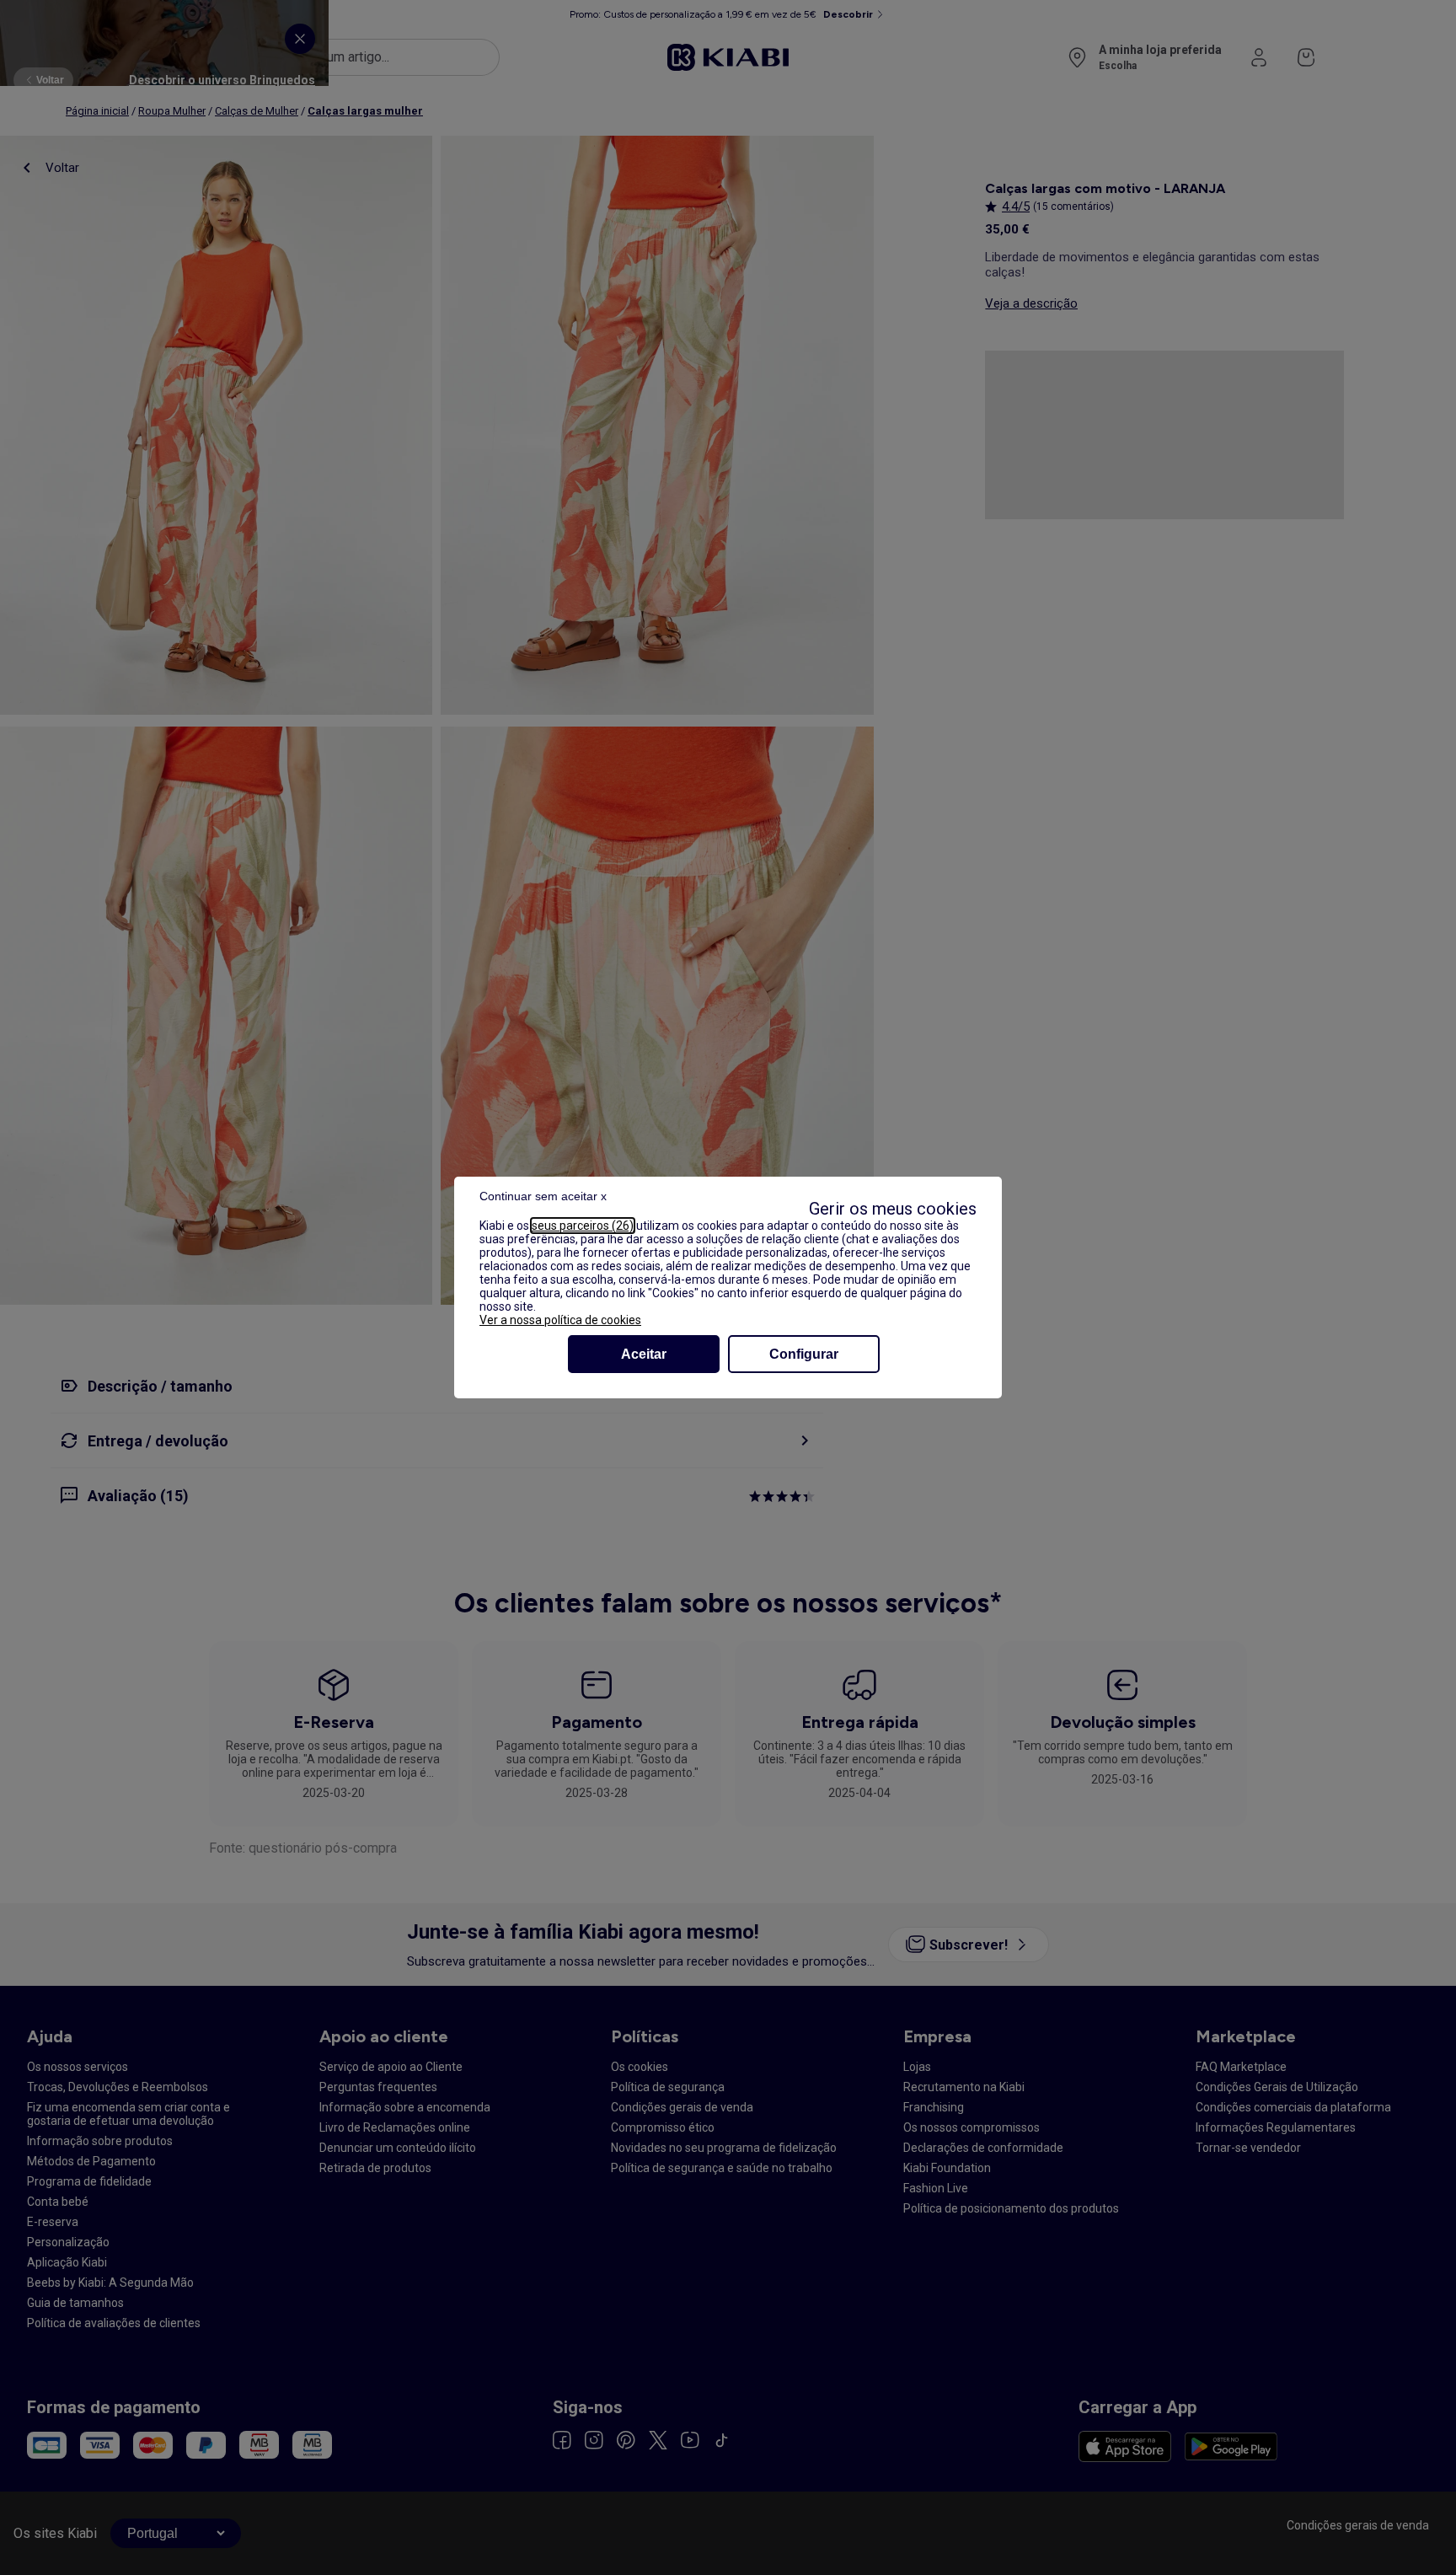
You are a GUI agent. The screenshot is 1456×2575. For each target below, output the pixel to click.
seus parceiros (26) (583, 1226)
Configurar (804, 1354)
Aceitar (644, 1354)
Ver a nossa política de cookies (560, 1320)
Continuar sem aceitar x (543, 1196)
